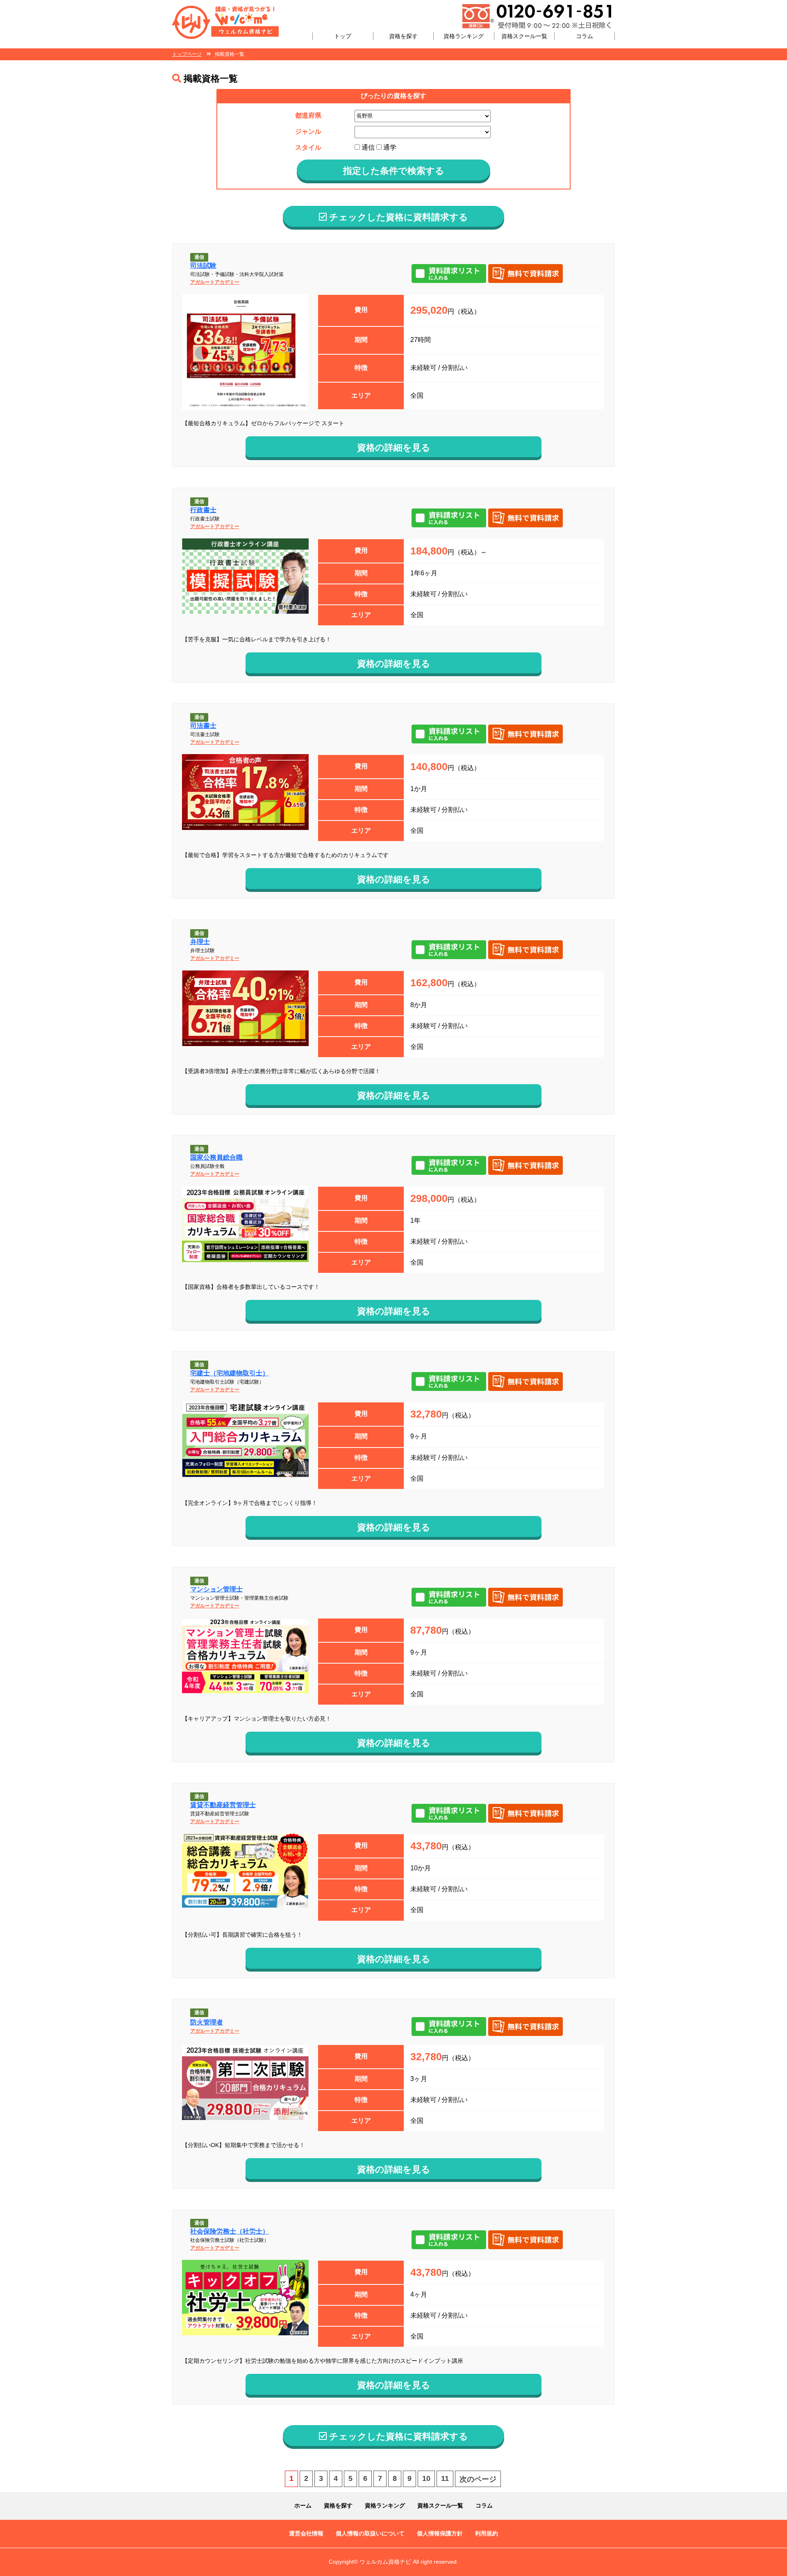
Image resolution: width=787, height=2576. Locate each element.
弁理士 (200, 942)
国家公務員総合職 (216, 1157)
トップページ (187, 54)
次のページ (478, 2479)
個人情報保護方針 (440, 2533)
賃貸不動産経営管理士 (223, 1805)
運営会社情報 (306, 2533)
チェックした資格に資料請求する (397, 217)
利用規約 (487, 2533)
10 (426, 2478)
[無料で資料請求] (527, 274)
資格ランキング (464, 36)
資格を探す (403, 36)
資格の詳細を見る (394, 448)
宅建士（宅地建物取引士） (230, 1373)
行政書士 (203, 510)
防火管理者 (207, 2022)
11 (445, 2478)
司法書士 (203, 726)
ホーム (303, 2505)
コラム (585, 36)
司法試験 (203, 266)
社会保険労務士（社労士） (230, 2231)
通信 (367, 147)
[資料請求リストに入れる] (450, 274)
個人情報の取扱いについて (370, 2533)
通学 (389, 147)
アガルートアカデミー (215, 282)
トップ (343, 36)
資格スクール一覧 (524, 36)
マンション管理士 (216, 1589)
